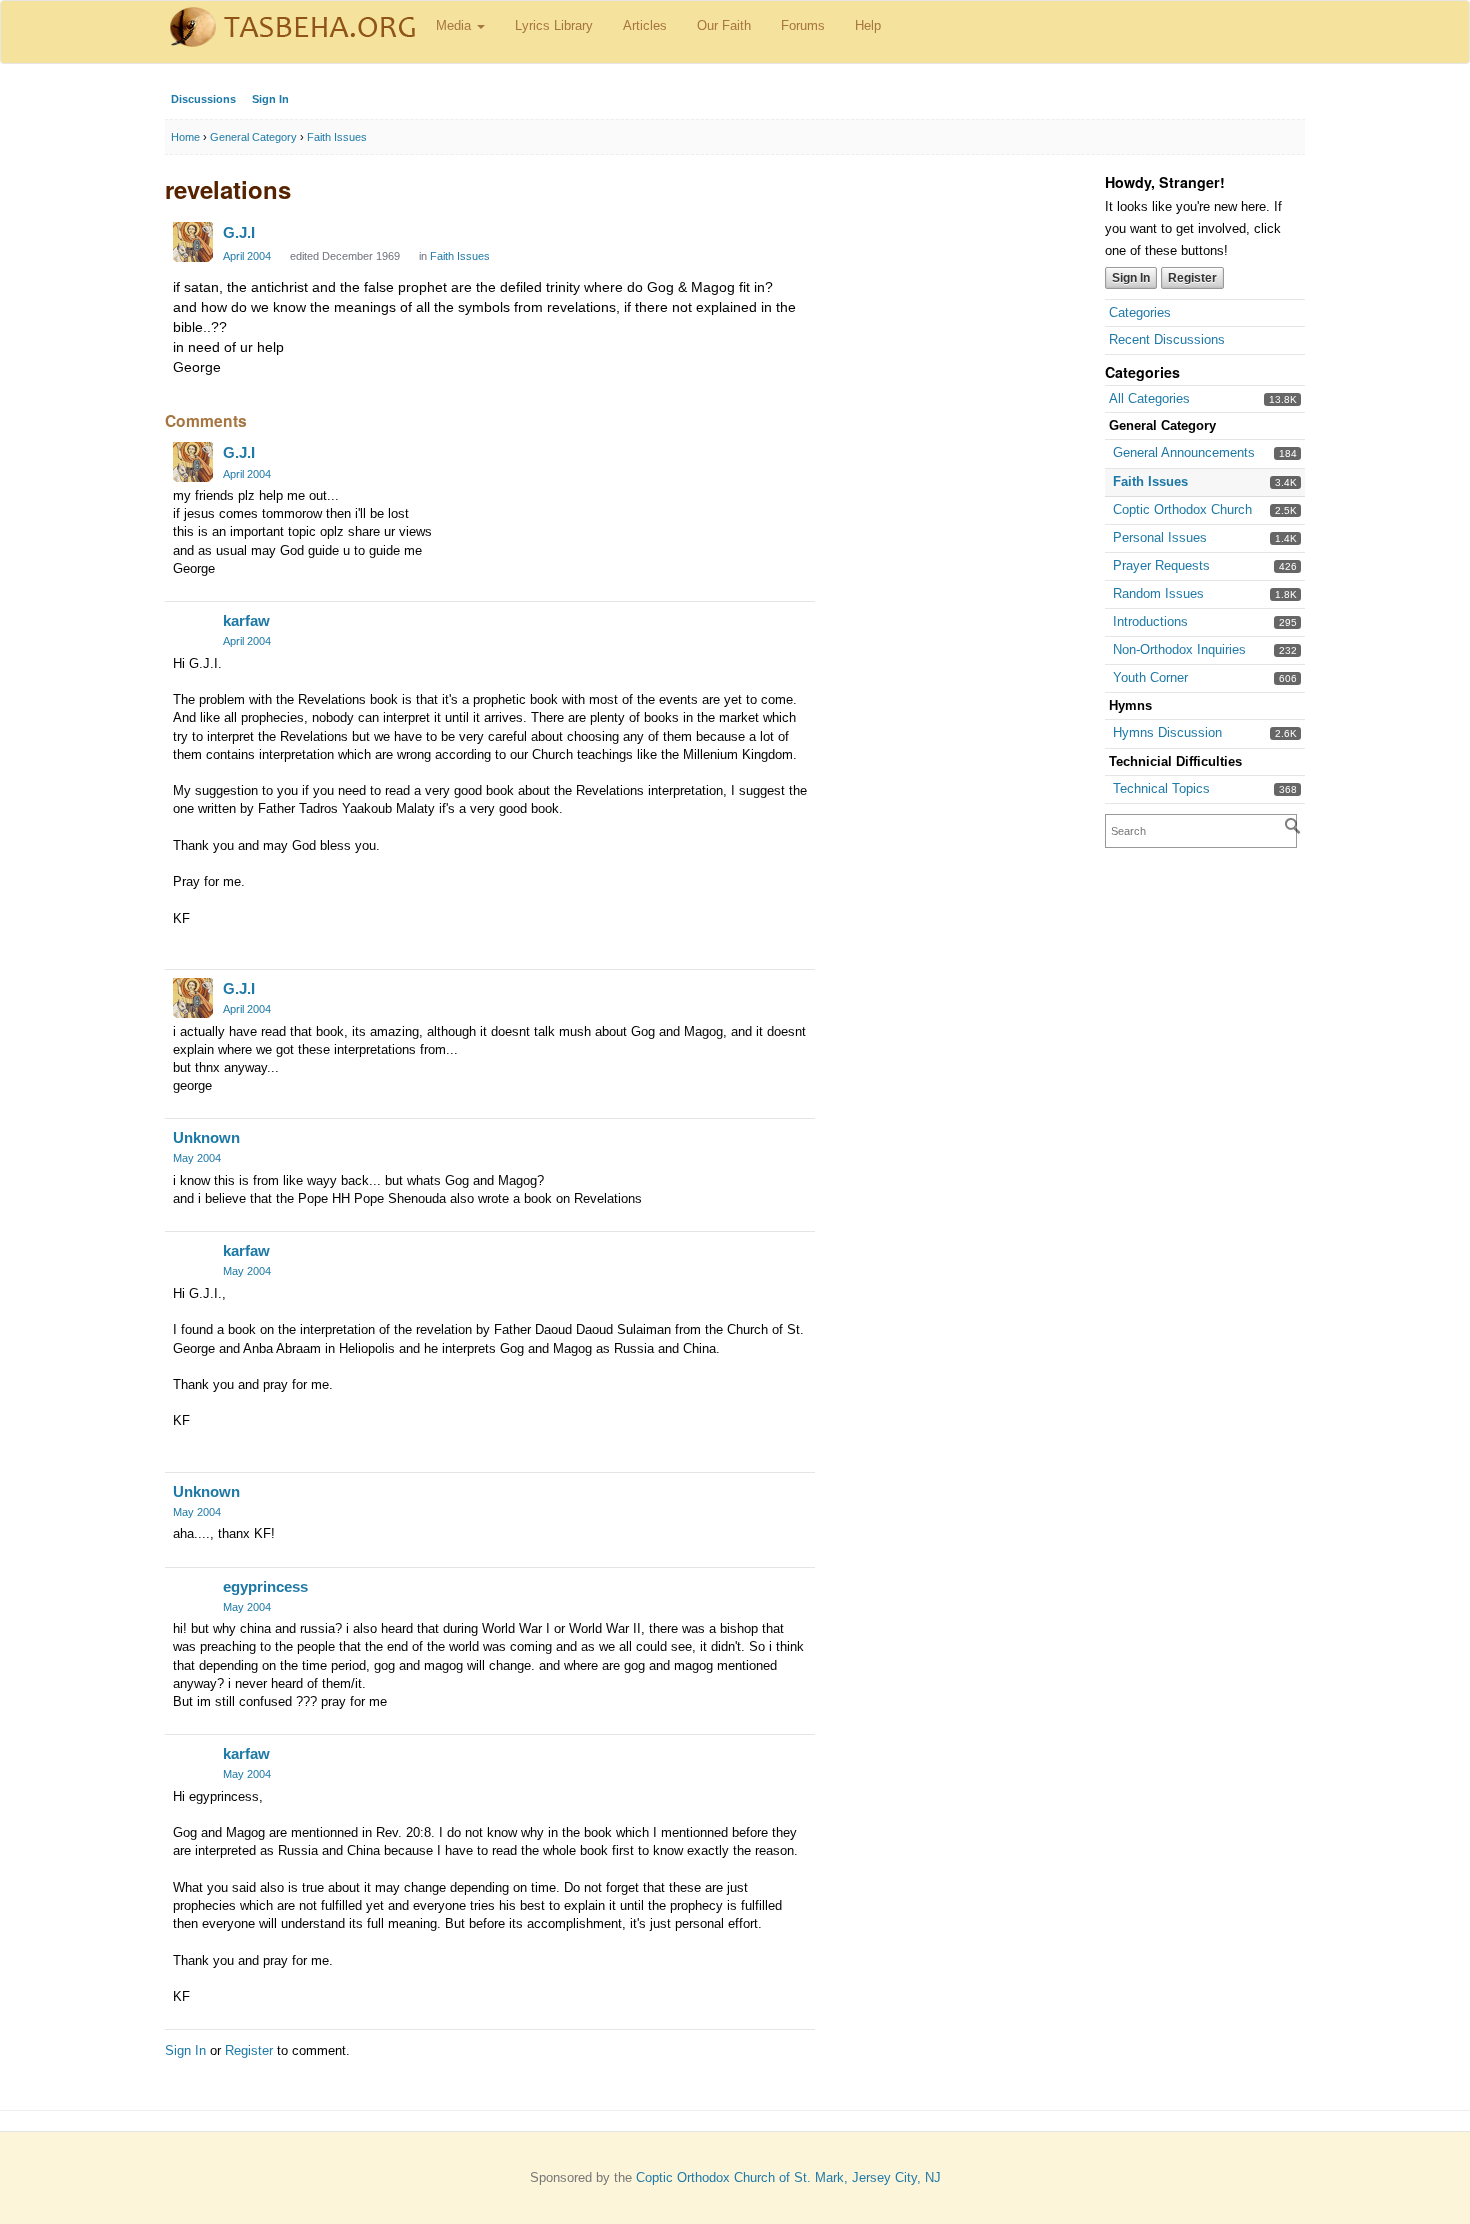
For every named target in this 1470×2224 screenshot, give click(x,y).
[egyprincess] (193, 1596)
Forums (803, 25)
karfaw (246, 620)
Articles (645, 25)
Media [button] (455, 25)
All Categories (1149, 398)
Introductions (1150, 621)
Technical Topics (1161, 788)
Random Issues (1158, 593)
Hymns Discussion (1167, 732)
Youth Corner (1150, 677)
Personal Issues (1160, 537)
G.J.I (239, 232)
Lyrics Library (554, 25)
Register (1192, 278)
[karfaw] (193, 630)
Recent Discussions (1167, 339)
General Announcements (1184, 452)
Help (868, 25)
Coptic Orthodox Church (1182, 509)
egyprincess (265, 1586)
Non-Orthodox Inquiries (1179, 649)
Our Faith (724, 25)
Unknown (206, 1137)
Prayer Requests (1161, 565)
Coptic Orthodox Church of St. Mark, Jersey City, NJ (788, 2177)
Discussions (203, 99)
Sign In (270, 99)
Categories (1140, 312)
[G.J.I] (193, 242)
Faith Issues (1150, 481)
